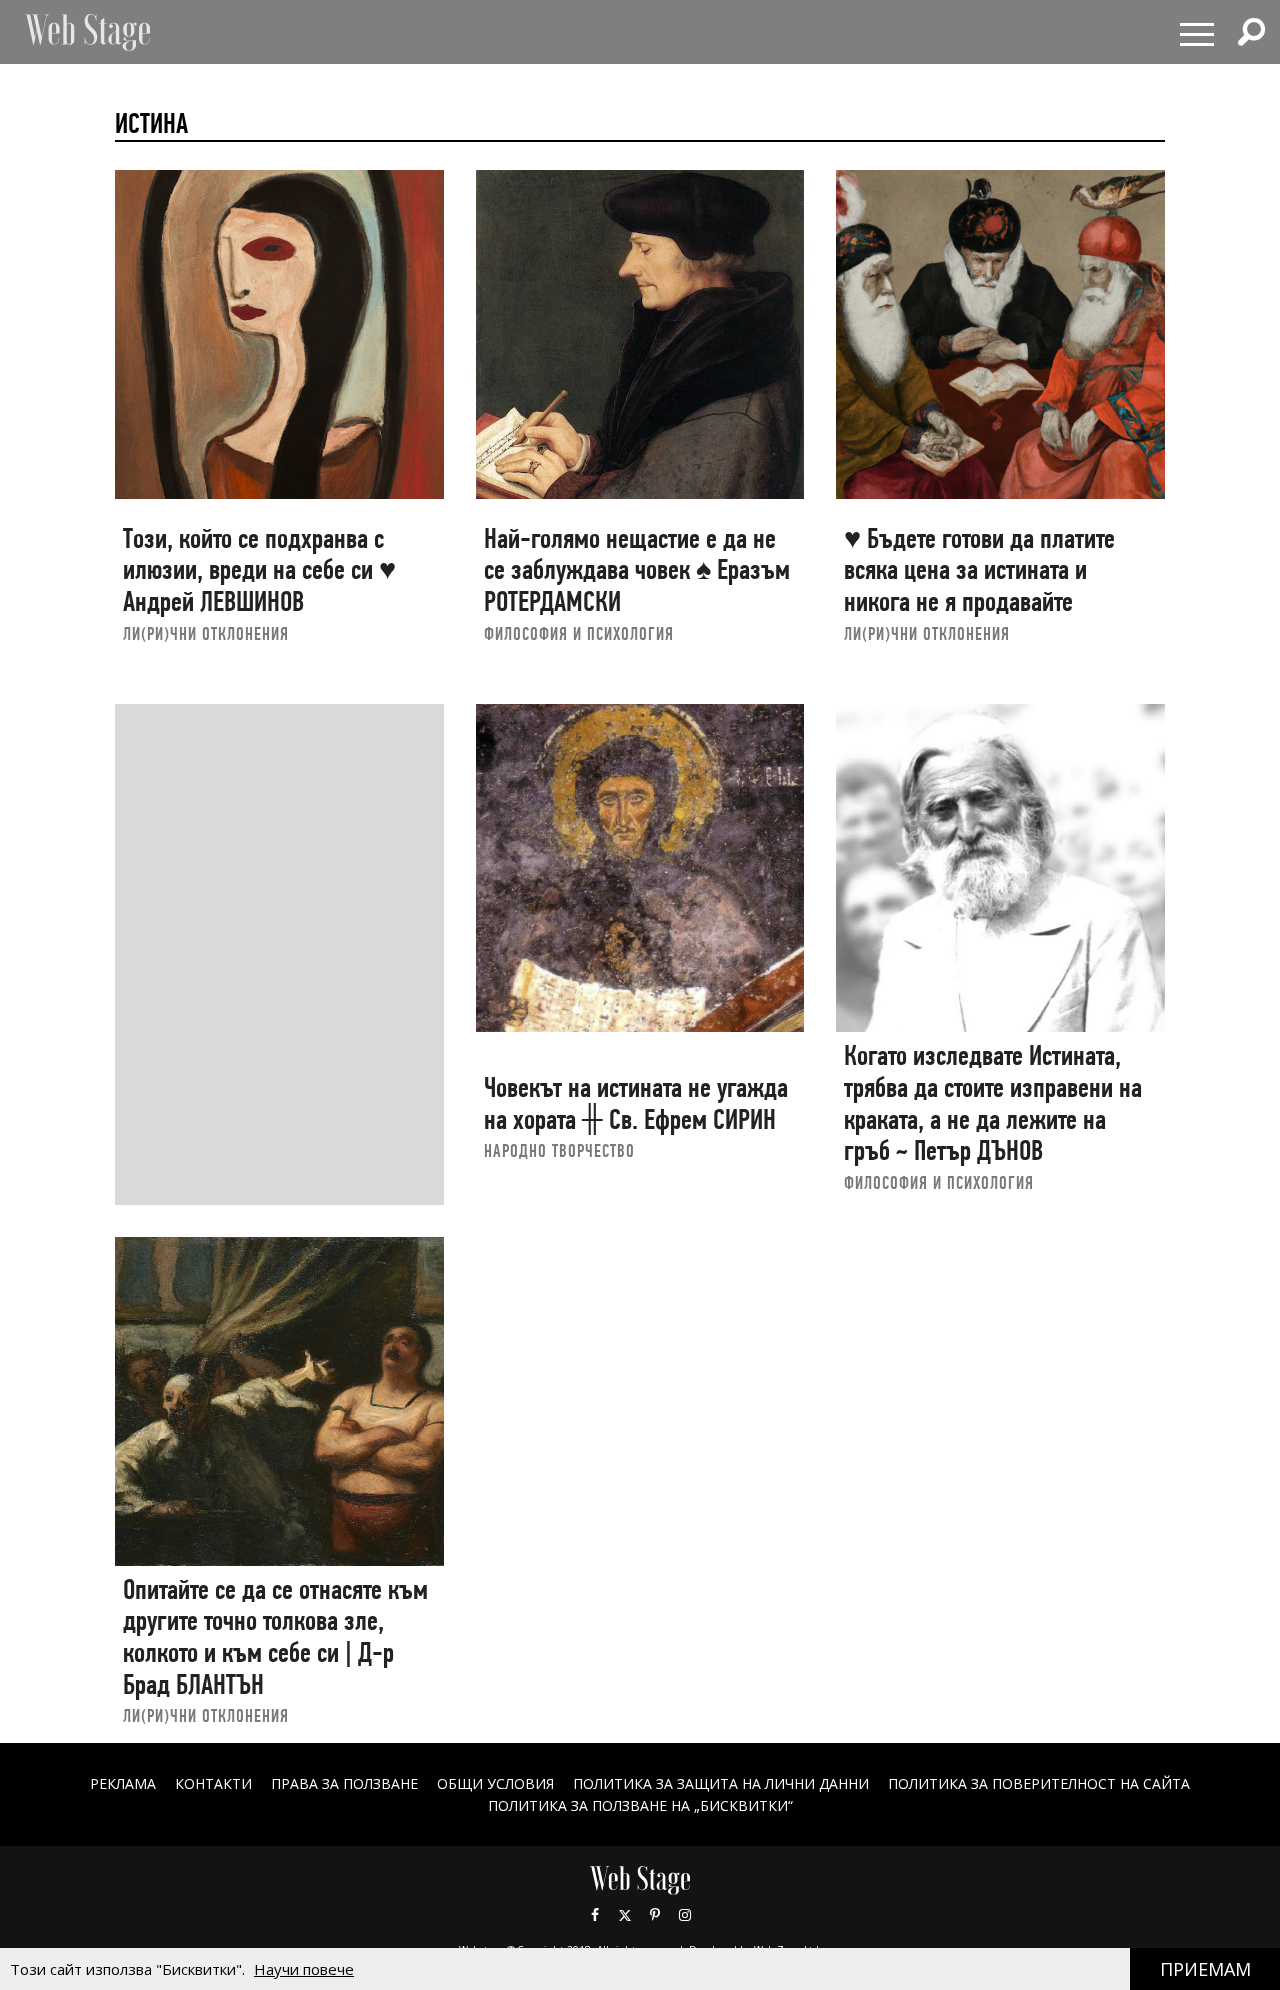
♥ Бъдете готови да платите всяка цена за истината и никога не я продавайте (979, 570)
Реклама (123, 1783)
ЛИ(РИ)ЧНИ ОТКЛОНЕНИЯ (206, 633)
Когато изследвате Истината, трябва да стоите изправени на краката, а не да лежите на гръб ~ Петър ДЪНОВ (993, 1103)
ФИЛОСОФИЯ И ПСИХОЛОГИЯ (579, 633)
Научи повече (304, 1969)
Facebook (595, 1915)
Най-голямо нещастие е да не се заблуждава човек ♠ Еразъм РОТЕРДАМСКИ (637, 570)
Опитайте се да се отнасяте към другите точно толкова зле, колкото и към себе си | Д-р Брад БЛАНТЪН (275, 1637)
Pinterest (655, 1915)
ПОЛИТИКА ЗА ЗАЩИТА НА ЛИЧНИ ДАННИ (721, 1783)
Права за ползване (344, 1783)
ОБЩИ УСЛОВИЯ (495, 1783)
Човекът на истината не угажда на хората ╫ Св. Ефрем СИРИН (636, 1103)
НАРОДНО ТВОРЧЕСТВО (559, 1150)
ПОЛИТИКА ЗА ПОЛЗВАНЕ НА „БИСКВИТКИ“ (640, 1805)
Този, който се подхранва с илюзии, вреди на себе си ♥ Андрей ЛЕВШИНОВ (259, 570)
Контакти (213, 1783)
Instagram (685, 1915)
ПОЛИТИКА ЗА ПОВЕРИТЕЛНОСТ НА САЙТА (1039, 1783)
